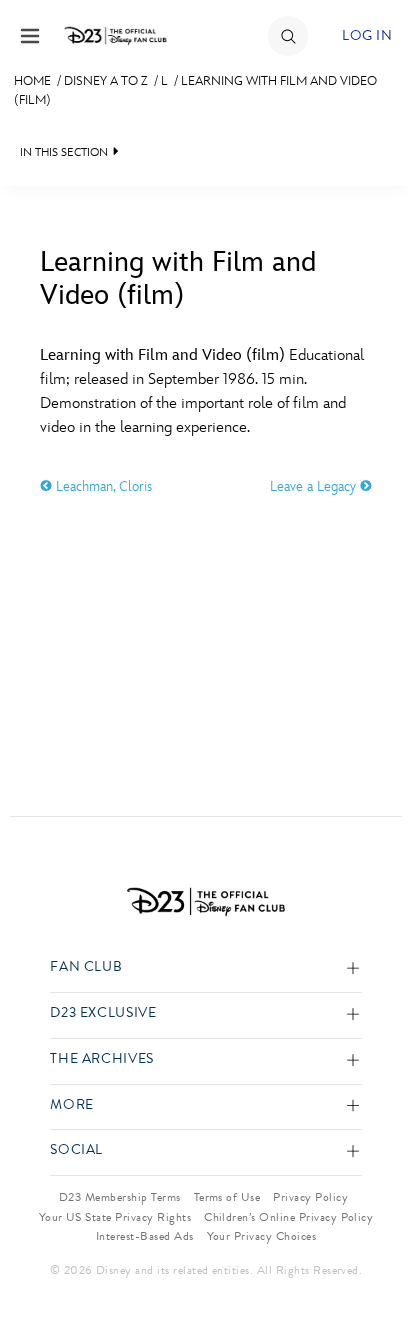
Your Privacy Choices (262, 1236)
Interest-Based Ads (145, 1236)
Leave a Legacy (315, 486)
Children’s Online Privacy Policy (288, 1217)
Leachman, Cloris (102, 486)
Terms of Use (227, 1197)
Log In (367, 35)
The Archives (102, 1059)
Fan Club (86, 967)
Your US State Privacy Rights (115, 1217)
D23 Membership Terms (120, 1197)
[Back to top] (373, 1261)
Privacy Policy (310, 1197)
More (72, 1105)
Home (32, 81)
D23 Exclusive (103, 1013)
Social (76, 1150)
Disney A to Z (106, 81)
